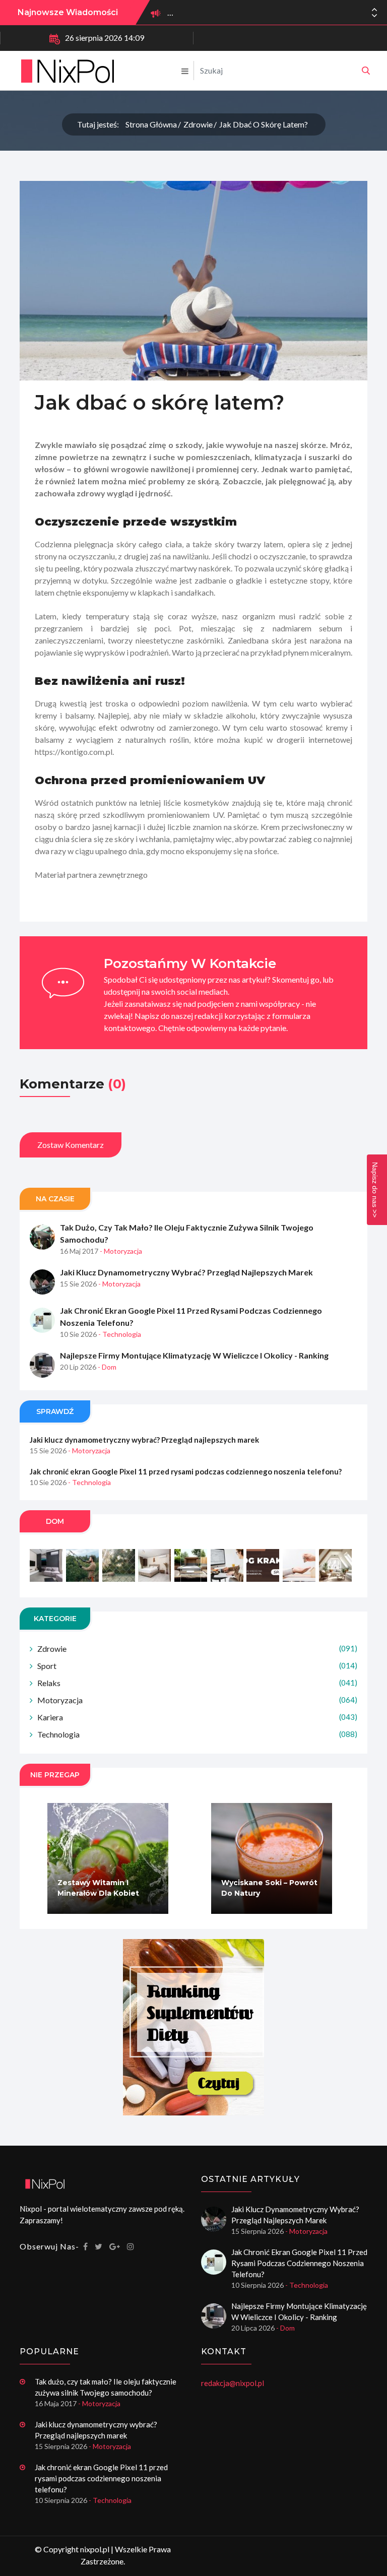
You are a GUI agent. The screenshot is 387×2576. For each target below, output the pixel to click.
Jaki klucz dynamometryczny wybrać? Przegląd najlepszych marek (186, 1272)
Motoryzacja (197, 1700)
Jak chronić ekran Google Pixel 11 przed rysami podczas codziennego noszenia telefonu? (191, 1316)
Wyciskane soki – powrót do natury (269, 1888)
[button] (374, 16)
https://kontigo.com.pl (74, 752)
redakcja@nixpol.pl (233, 2383)
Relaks (197, 1683)
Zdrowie (198, 124)
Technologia (197, 1734)
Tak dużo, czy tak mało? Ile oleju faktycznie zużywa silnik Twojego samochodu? (187, 1233)
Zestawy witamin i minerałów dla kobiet (98, 1888)
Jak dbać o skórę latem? (264, 124)
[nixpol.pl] (366, 71)
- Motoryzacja (121, 1251)
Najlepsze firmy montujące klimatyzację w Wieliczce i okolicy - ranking (194, 1355)
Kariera (197, 1717)
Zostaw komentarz (71, 1145)
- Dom (107, 1367)
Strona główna (151, 124)
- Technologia (120, 1334)
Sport (197, 1666)
